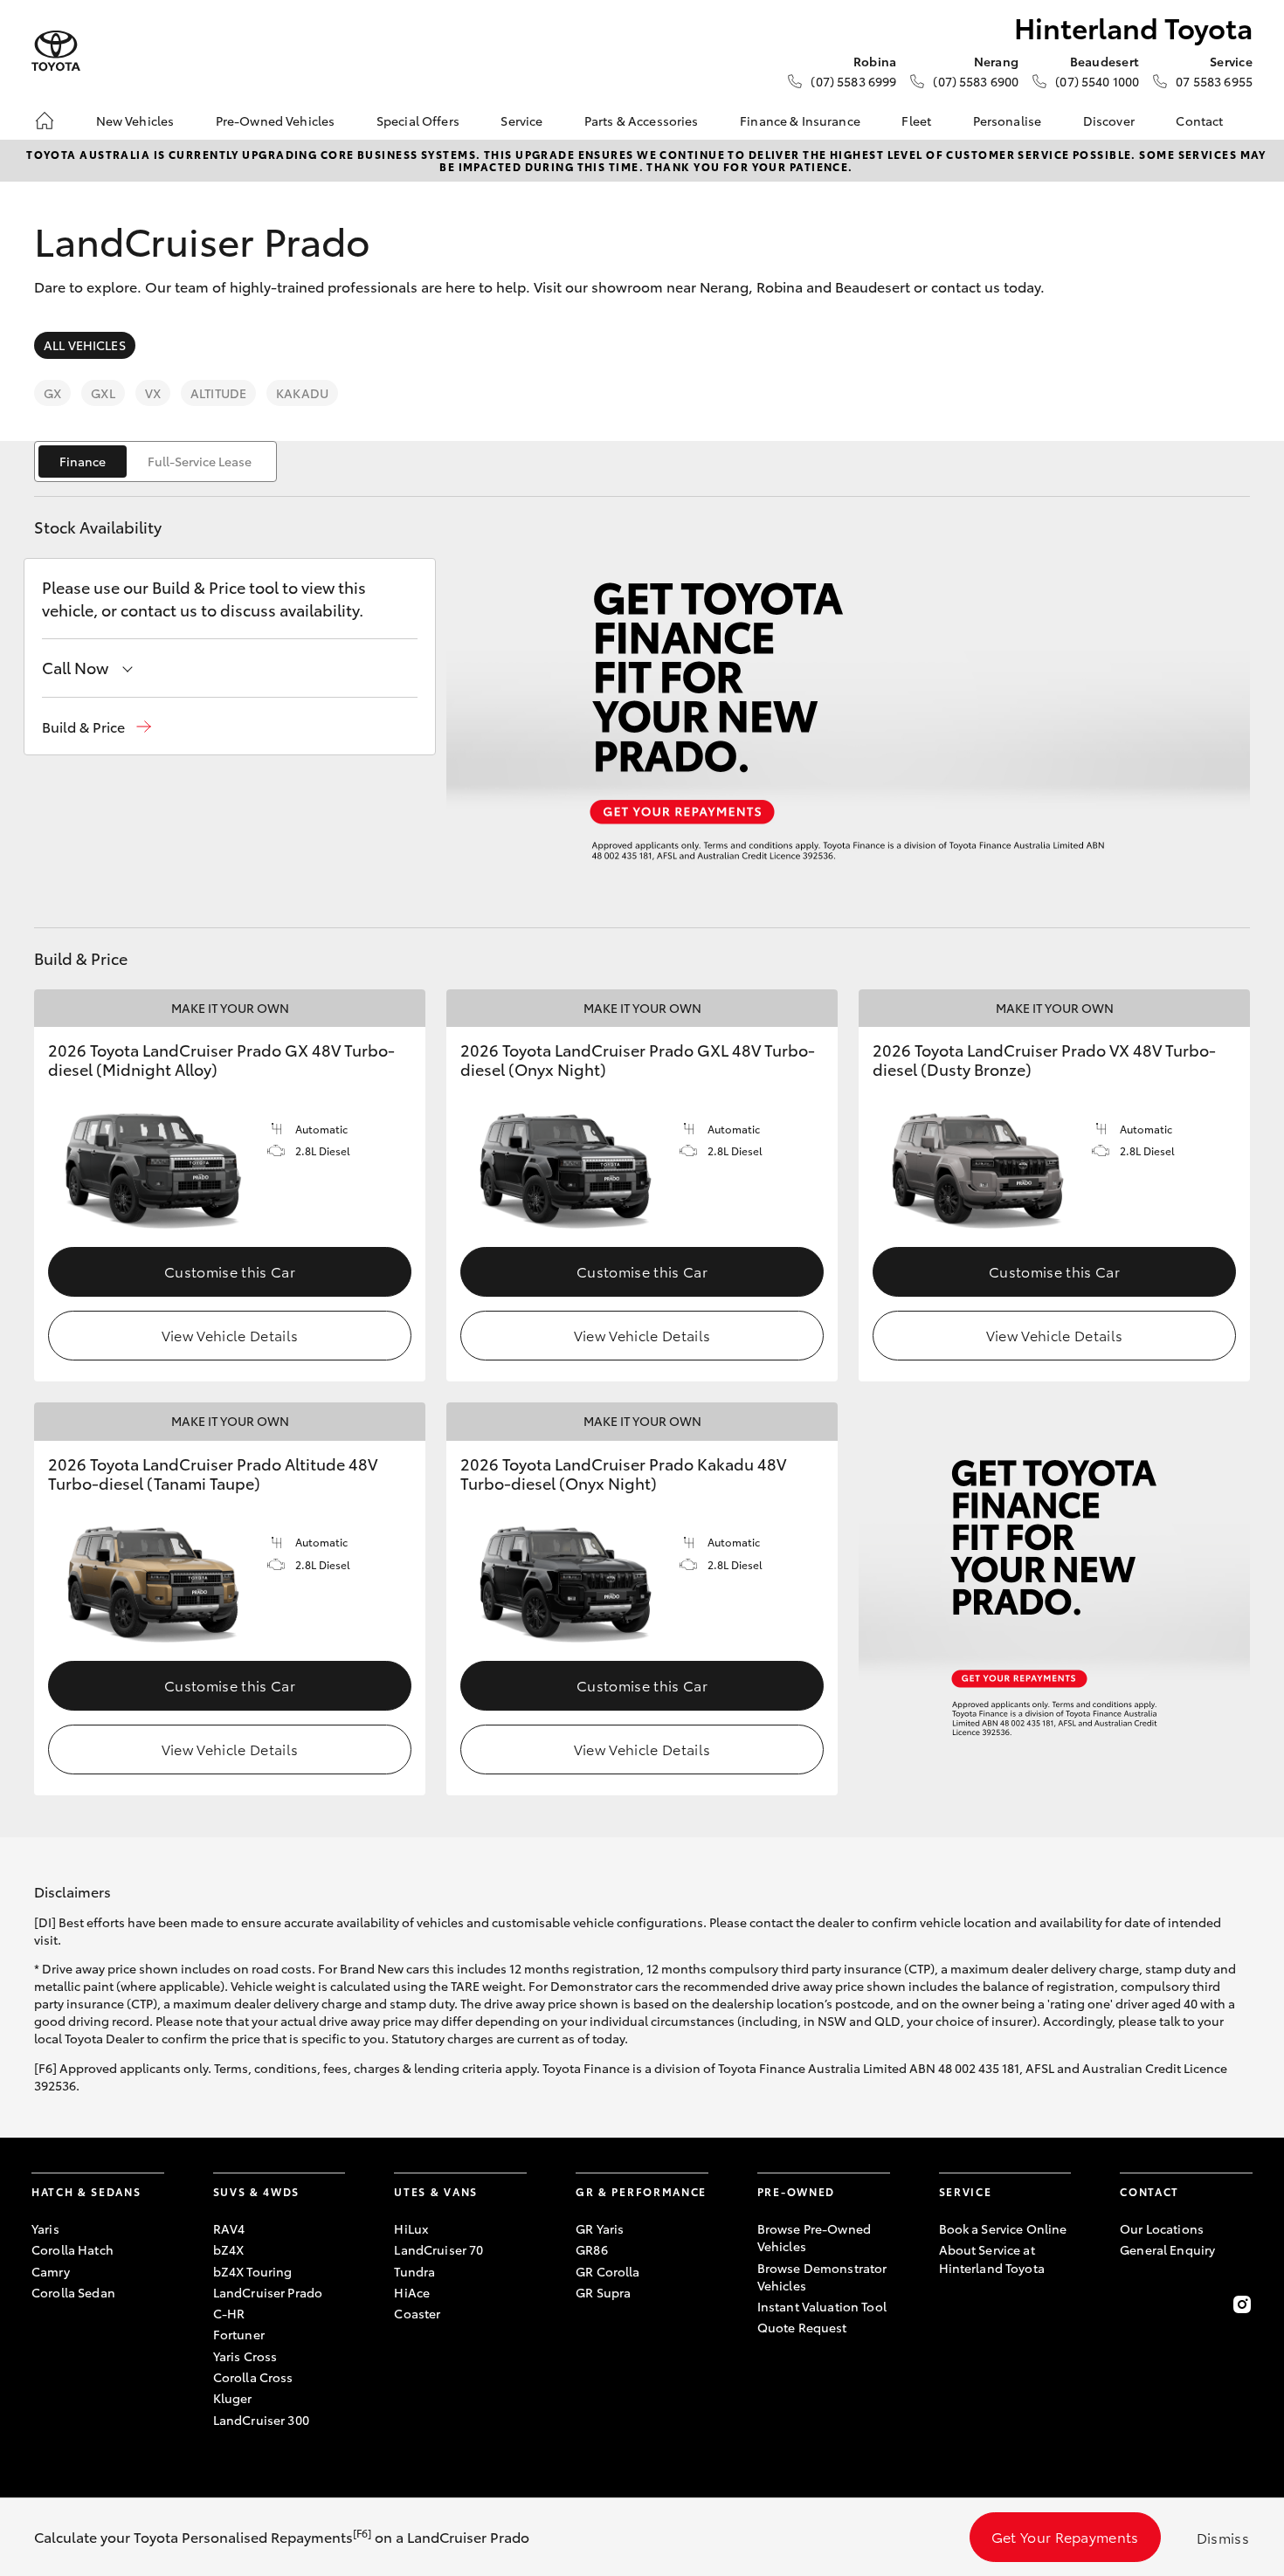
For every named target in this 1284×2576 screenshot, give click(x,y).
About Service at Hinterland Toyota (992, 2258)
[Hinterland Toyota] (56, 51)
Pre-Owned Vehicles (276, 121)
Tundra (414, 2271)
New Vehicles (135, 121)
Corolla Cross (253, 2377)
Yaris (45, 2228)
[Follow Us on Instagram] (1242, 2304)
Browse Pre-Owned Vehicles (814, 2237)
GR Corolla (607, 2271)
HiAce (412, 2292)
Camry (51, 2271)
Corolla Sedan (73, 2292)
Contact (1199, 121)
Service (521, 121)
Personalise (1008, 121)
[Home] (45, 121)
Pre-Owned (796, 2191)
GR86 (592, 2249)
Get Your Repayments (1065, 2536)
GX (52, 393)
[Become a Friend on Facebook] (1130, 2304)
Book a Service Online (1003, 2228)
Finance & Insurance (800, 121)
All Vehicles (85, 345)
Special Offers (418, 121)
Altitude (218, 393)
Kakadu (302, 393)
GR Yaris (600, 2228)
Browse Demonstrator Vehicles (822, 2276)
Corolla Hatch (72, 2249)
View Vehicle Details (230, 1335)
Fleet (916, 121)
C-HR (229, 2313)
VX (153, 393)
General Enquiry (1167, 2249)
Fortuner (239, 2334)
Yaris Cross (245, 2356)
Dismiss (1223, 2537)
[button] (97, 727)
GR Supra (603, 2292)
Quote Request (802, 2327)
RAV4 (229, 2228)
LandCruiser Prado (268, 2292)
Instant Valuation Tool (822, 2306)
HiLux (411, 2228)
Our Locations (1162, 2228)
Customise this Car (230, 1271)
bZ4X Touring (253, 2271)
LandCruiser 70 (438, 2249)
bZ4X (229, 2249)
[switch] (155, 461)
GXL (103, 393)
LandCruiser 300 (261, 2420)
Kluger (233, 2398)
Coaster (417, 2313)
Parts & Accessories (642, 121)
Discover (1109, 121)
